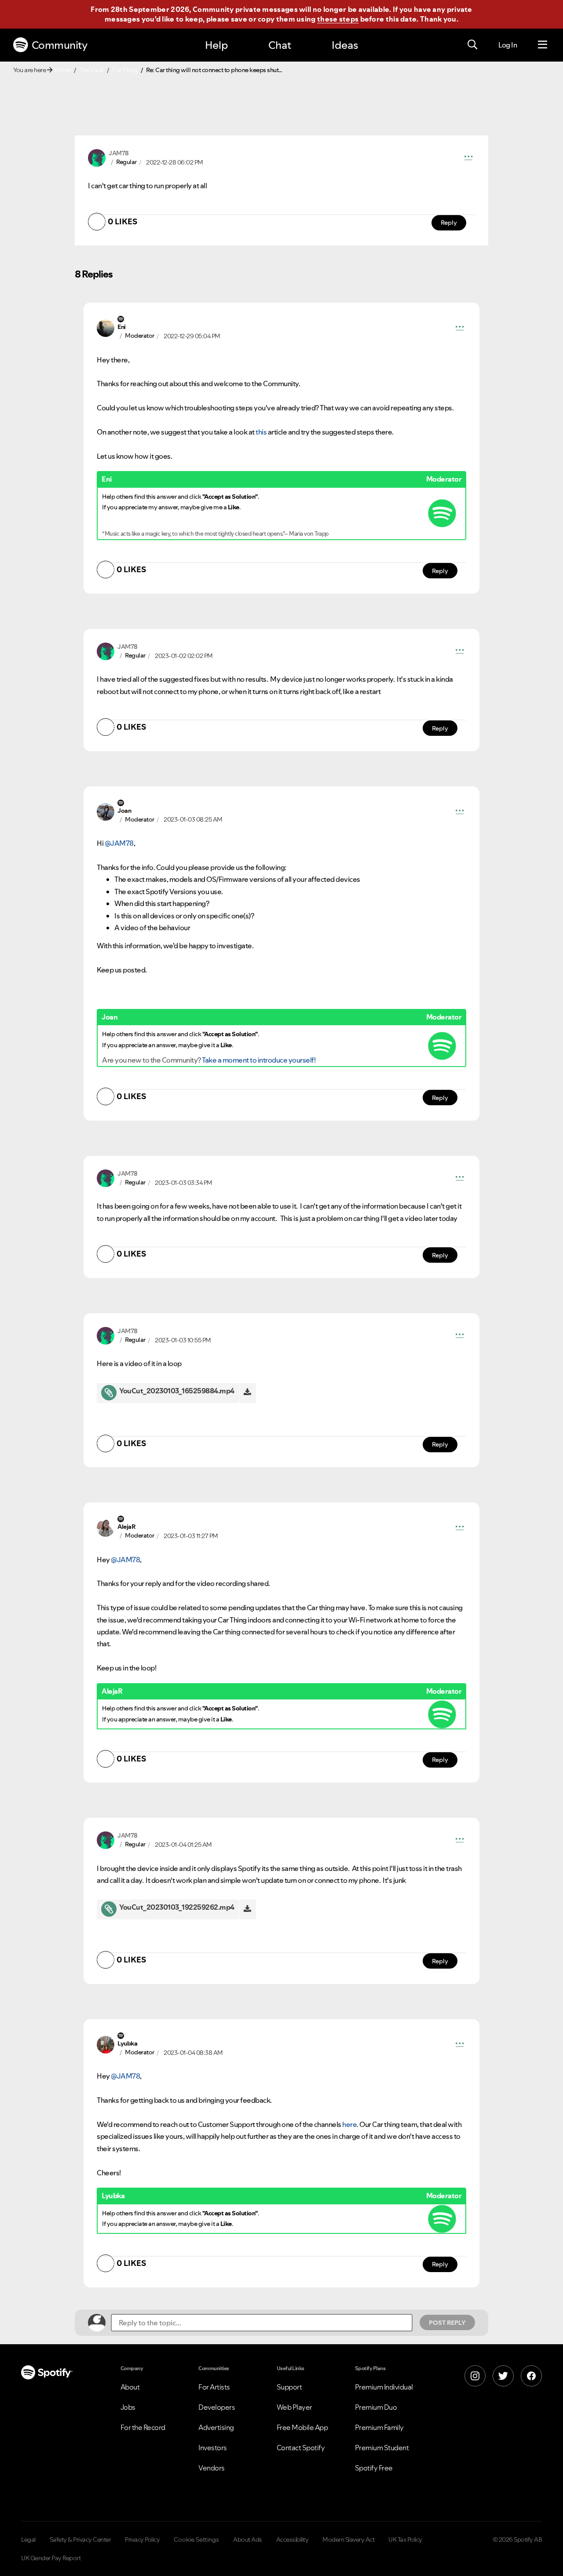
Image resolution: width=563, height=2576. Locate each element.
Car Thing (125, 70)
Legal (28, 2539)
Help (216, 45)
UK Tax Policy (405, 2539)
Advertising (216, 2427)
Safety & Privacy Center (80, 2539)
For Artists (214, 2387)
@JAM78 (119, 843)
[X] (503, 2376)
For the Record (143, 2427)
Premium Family (379, 2427)
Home (62, 70)
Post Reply (447, 2323)
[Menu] (543, 45)
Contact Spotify (301, 2448)
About (130, 2387)
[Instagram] (475, 2376)
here (349, 2124)
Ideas (345, 45)
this (261, 432)
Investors (213, 2448)
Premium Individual (384, 2387)
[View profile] (97, 157)
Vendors (212, 2468)
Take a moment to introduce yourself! (259, 1060)
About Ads (248, 2539)
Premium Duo (376, 2407)
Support (289, 2387)
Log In (508, 45)
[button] (468, 158)
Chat (280, 45)
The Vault (91, 70)
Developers (217, 2407)
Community (60, 45)
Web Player (294, 2407)
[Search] (472, 45)
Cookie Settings (196, 2539)
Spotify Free (374, 2468)
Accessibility (292, 2539)
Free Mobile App (302, 2427)
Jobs (128, 2407)
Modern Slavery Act (348, 2539)
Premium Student (382, 2448)
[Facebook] (531, 2376)
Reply (449, 223)
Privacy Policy (142, 2539)
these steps (338, 19)
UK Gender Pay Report (51, 2558)
